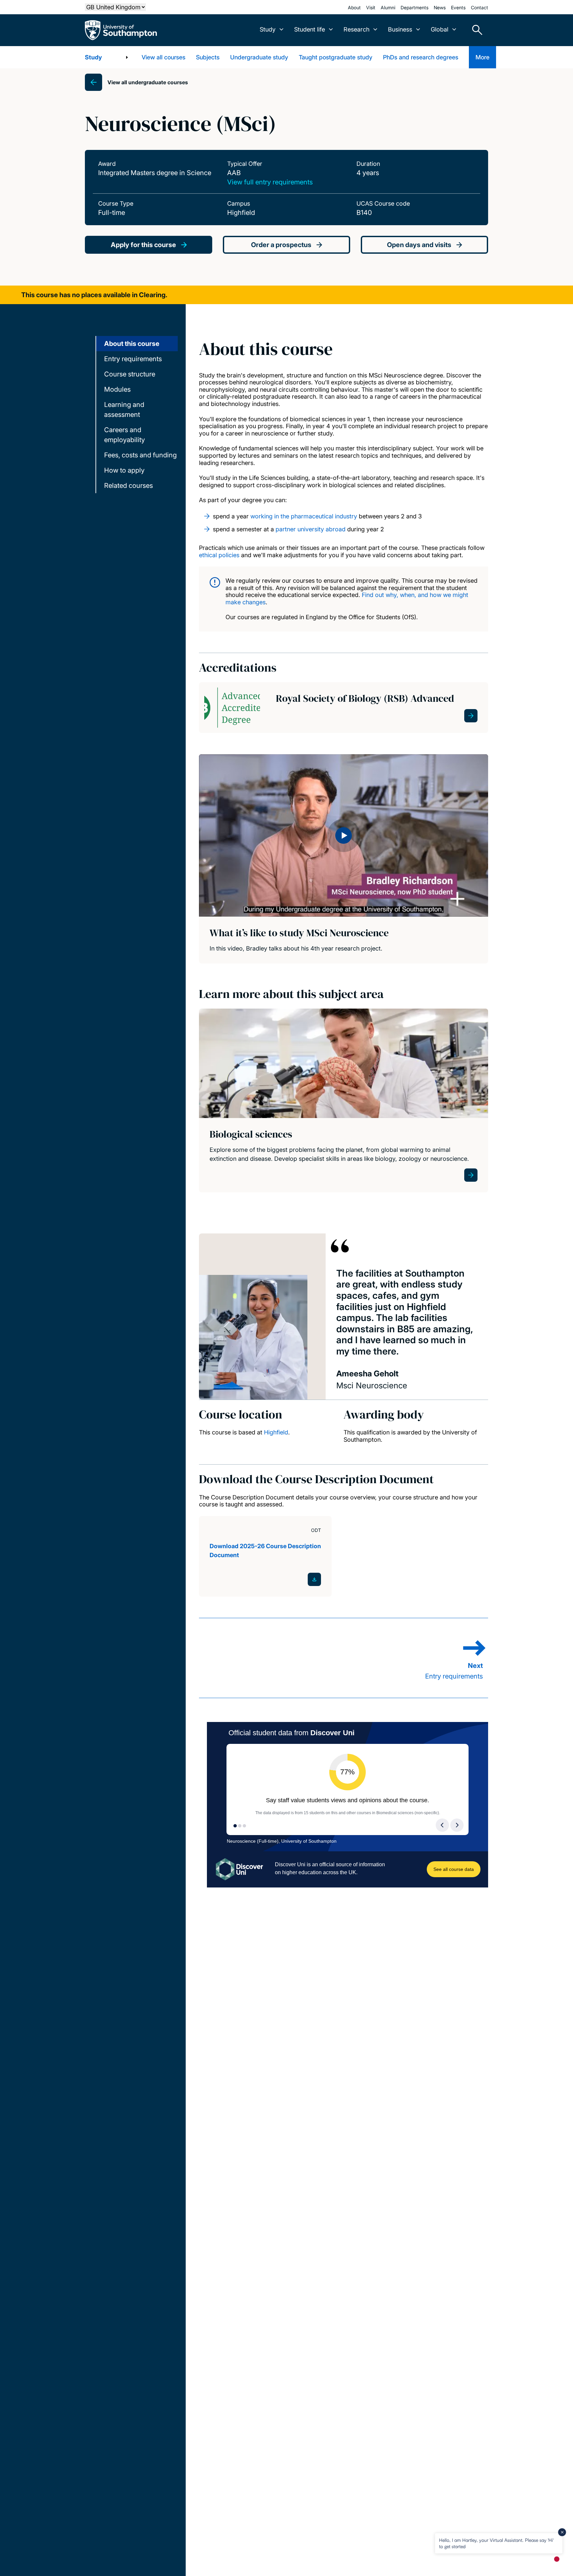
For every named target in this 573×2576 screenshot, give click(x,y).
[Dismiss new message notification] (562, 2532)
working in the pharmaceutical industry (304, 516)
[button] (344, 835)
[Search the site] (475, 30)
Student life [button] (310, 29)
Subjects (208, 57)
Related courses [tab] (128, 486)
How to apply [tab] (124, 470)
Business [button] (400, 29)
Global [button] (440, 29)
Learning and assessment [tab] (124, 410)
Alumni (388, 7)
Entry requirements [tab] (133, 359)
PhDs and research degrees (421, 57)
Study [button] (268, 29)
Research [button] (356, 29)
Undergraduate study (259, 57)
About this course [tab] (132, 344)
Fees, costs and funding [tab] (140, 455)
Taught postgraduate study (336, 57)
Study (93, 57)
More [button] (482, 57)
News (440, 7)
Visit (371, 7)
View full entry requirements (270, 182)
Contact (479, 7)
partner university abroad (311, 529)
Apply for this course (143, 245)
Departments (414, 7)
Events (458, 7)
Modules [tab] (117, 389)
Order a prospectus (281, 245)
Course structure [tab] (130, 374)
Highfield (276, 1432)
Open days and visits (419, 245)
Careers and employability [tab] (125, 435)
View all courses (163, 57)
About (354, 7)
